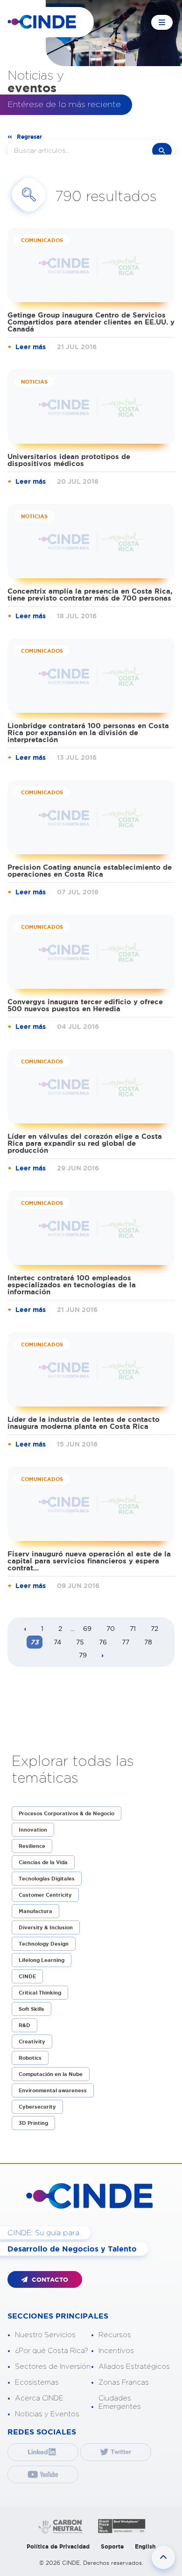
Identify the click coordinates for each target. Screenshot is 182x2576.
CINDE (27, 1976)
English (145, 2546)
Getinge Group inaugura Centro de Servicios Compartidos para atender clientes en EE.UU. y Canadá (91, 322)
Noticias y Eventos (47, 2414)
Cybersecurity (37, 2107)
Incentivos (116, 2351)
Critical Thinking (40, 1993)
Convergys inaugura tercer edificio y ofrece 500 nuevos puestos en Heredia (85, 1005)
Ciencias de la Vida (43, 1862)
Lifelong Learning (42, 1960)
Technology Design (44, 1944)
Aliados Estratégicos (134, 2367)
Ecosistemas (37, 2383)
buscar (162, 151)
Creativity (32, 2042)
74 (57, 1642)
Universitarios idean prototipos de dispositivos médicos (69, 460)
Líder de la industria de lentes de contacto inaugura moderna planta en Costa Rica (84, 1423)
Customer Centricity (45, 1895)
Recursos (115, 2335)
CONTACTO (49, 2280)
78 (148, 1642)
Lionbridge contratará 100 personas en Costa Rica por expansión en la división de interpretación (88, 733)
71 (133, 1629)
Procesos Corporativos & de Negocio (66, 1813)
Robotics (30, 2058)
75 (80, 1642)
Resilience (32, 1846)
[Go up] (163, 2557)
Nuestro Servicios (45, 2335)
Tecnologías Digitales (47, 1879)
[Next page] (103, 1656)
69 (87, 1629)
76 (103, 1642)
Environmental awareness (53, 2090)
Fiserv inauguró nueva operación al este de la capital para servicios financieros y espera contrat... (89, 1561)
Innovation (33, 1830)
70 (111, 1629)
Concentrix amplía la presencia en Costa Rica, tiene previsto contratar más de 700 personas (90, 595)
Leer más (31, 347)
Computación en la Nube (51, 2074)
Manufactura (35, 1911)
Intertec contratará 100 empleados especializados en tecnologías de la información (72, 1285)
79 (83, 1655)
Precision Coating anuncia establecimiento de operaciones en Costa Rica (90, 871)
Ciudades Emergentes (120, 2403)
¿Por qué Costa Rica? (52, 2351)
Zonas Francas (124, 2383)
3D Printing (33, 2123)
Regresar (29, 137)
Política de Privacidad (58, 2546)
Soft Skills (31, 2009)
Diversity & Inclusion (46, 1927)
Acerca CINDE (39, 2398)
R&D (24, 2025)
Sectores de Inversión (53, 2367)
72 (154, 1629)
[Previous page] (25, 1629)
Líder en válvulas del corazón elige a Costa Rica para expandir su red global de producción (85, 1143)
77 (126, 1642)
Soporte (112, 2546)
